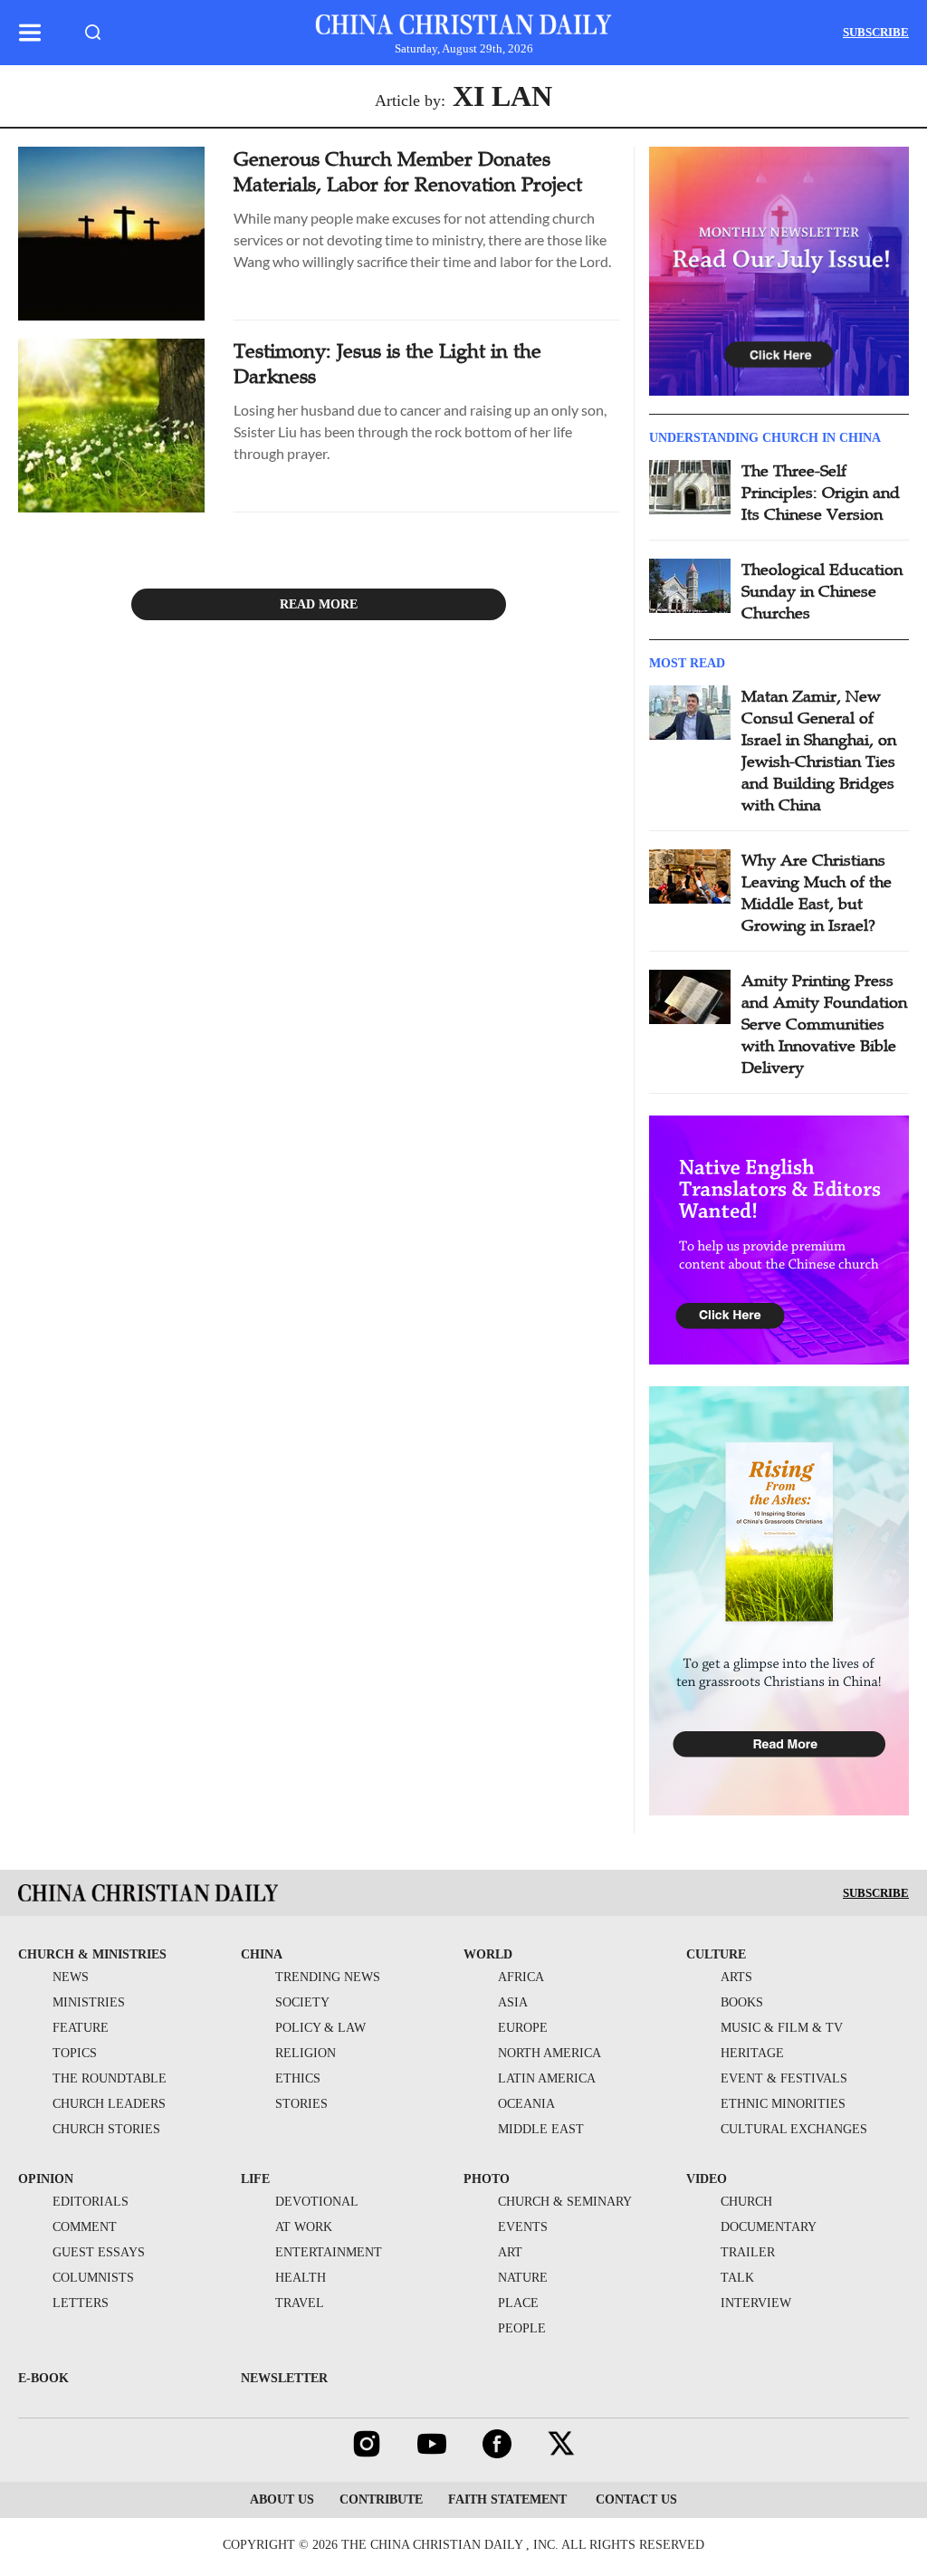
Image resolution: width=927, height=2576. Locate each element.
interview (756, 2303)
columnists (93, 2278)
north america (550, 2053)
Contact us (635, 2499)
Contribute (381, 2499)
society (302, 2002)
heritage (752, 2053)
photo (487, 2179)
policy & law (320, 2028)
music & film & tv (782, 2028)
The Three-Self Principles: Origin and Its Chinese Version (821, 493)
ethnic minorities (783, 2104)
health (301, 2278)
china (262, 1954)
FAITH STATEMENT (507, 2499)
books (742, 2002)
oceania (526, 2104)
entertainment (329, 2252)
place (518, 2303)
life (255, 2179)
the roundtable (110, 2078)
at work (304, 2227)
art (510, 2252)
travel (300, 2303)
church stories (106, 2129)
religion (306, 2053)
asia (513, 2002)
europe (523, 2028)
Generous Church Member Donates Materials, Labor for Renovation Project (408, 172)
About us (282, 2499)
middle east (541, 2129)
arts (736, 1977)
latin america (547, 2078)
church (746, 2202)
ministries (89, 2002)
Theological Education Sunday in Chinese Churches (822, 591)
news (71, 1977)
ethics (298, 2078)
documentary (769, 2227)
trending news (328, 1977)
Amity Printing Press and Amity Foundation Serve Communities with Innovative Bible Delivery (824, 1024)
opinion (46, 2179)
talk (737, 2278)
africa (521, 1977)
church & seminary (565, 2202)
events (523, 2227)
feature (81, 2028)
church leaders (109, 2104)
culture (716, 1954)
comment (85, 2227)
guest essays (99, 2252)
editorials (91, 2202)
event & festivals (784, 2078)
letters (81, 2303)
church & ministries (92, 1954)
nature (523, 2278)
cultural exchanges (794, 2129)
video (707, 2179)
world (488, 1954)
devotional (317, 2202)
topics (75, 2053)
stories (301, 2104)
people (522, 2328)
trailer (748, 2252)
